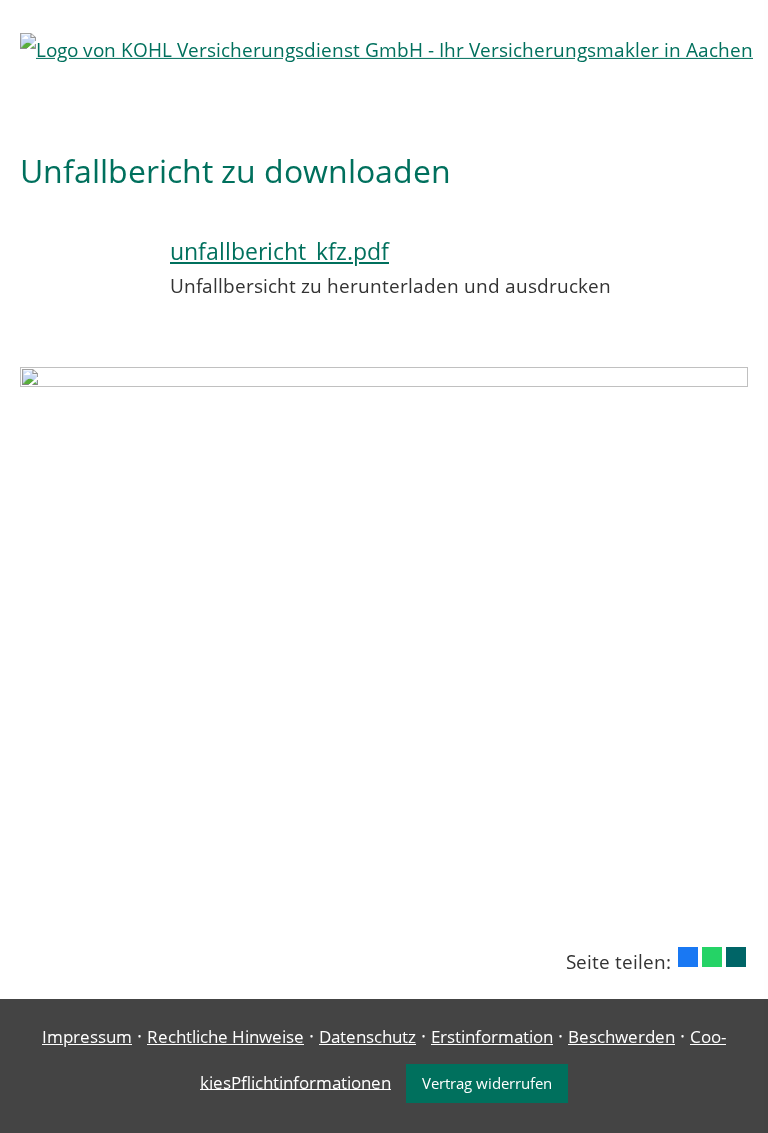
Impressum (87, 1036)
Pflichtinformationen (311, 1081)
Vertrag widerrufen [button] (487, 1083)
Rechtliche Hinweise (225, 1036)
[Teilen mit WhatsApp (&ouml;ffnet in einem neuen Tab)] (712, 957)
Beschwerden (621, 1036)
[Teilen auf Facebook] (688, 957)
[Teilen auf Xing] (736, 957)
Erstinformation (492, 1036)
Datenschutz (367, 1036)
